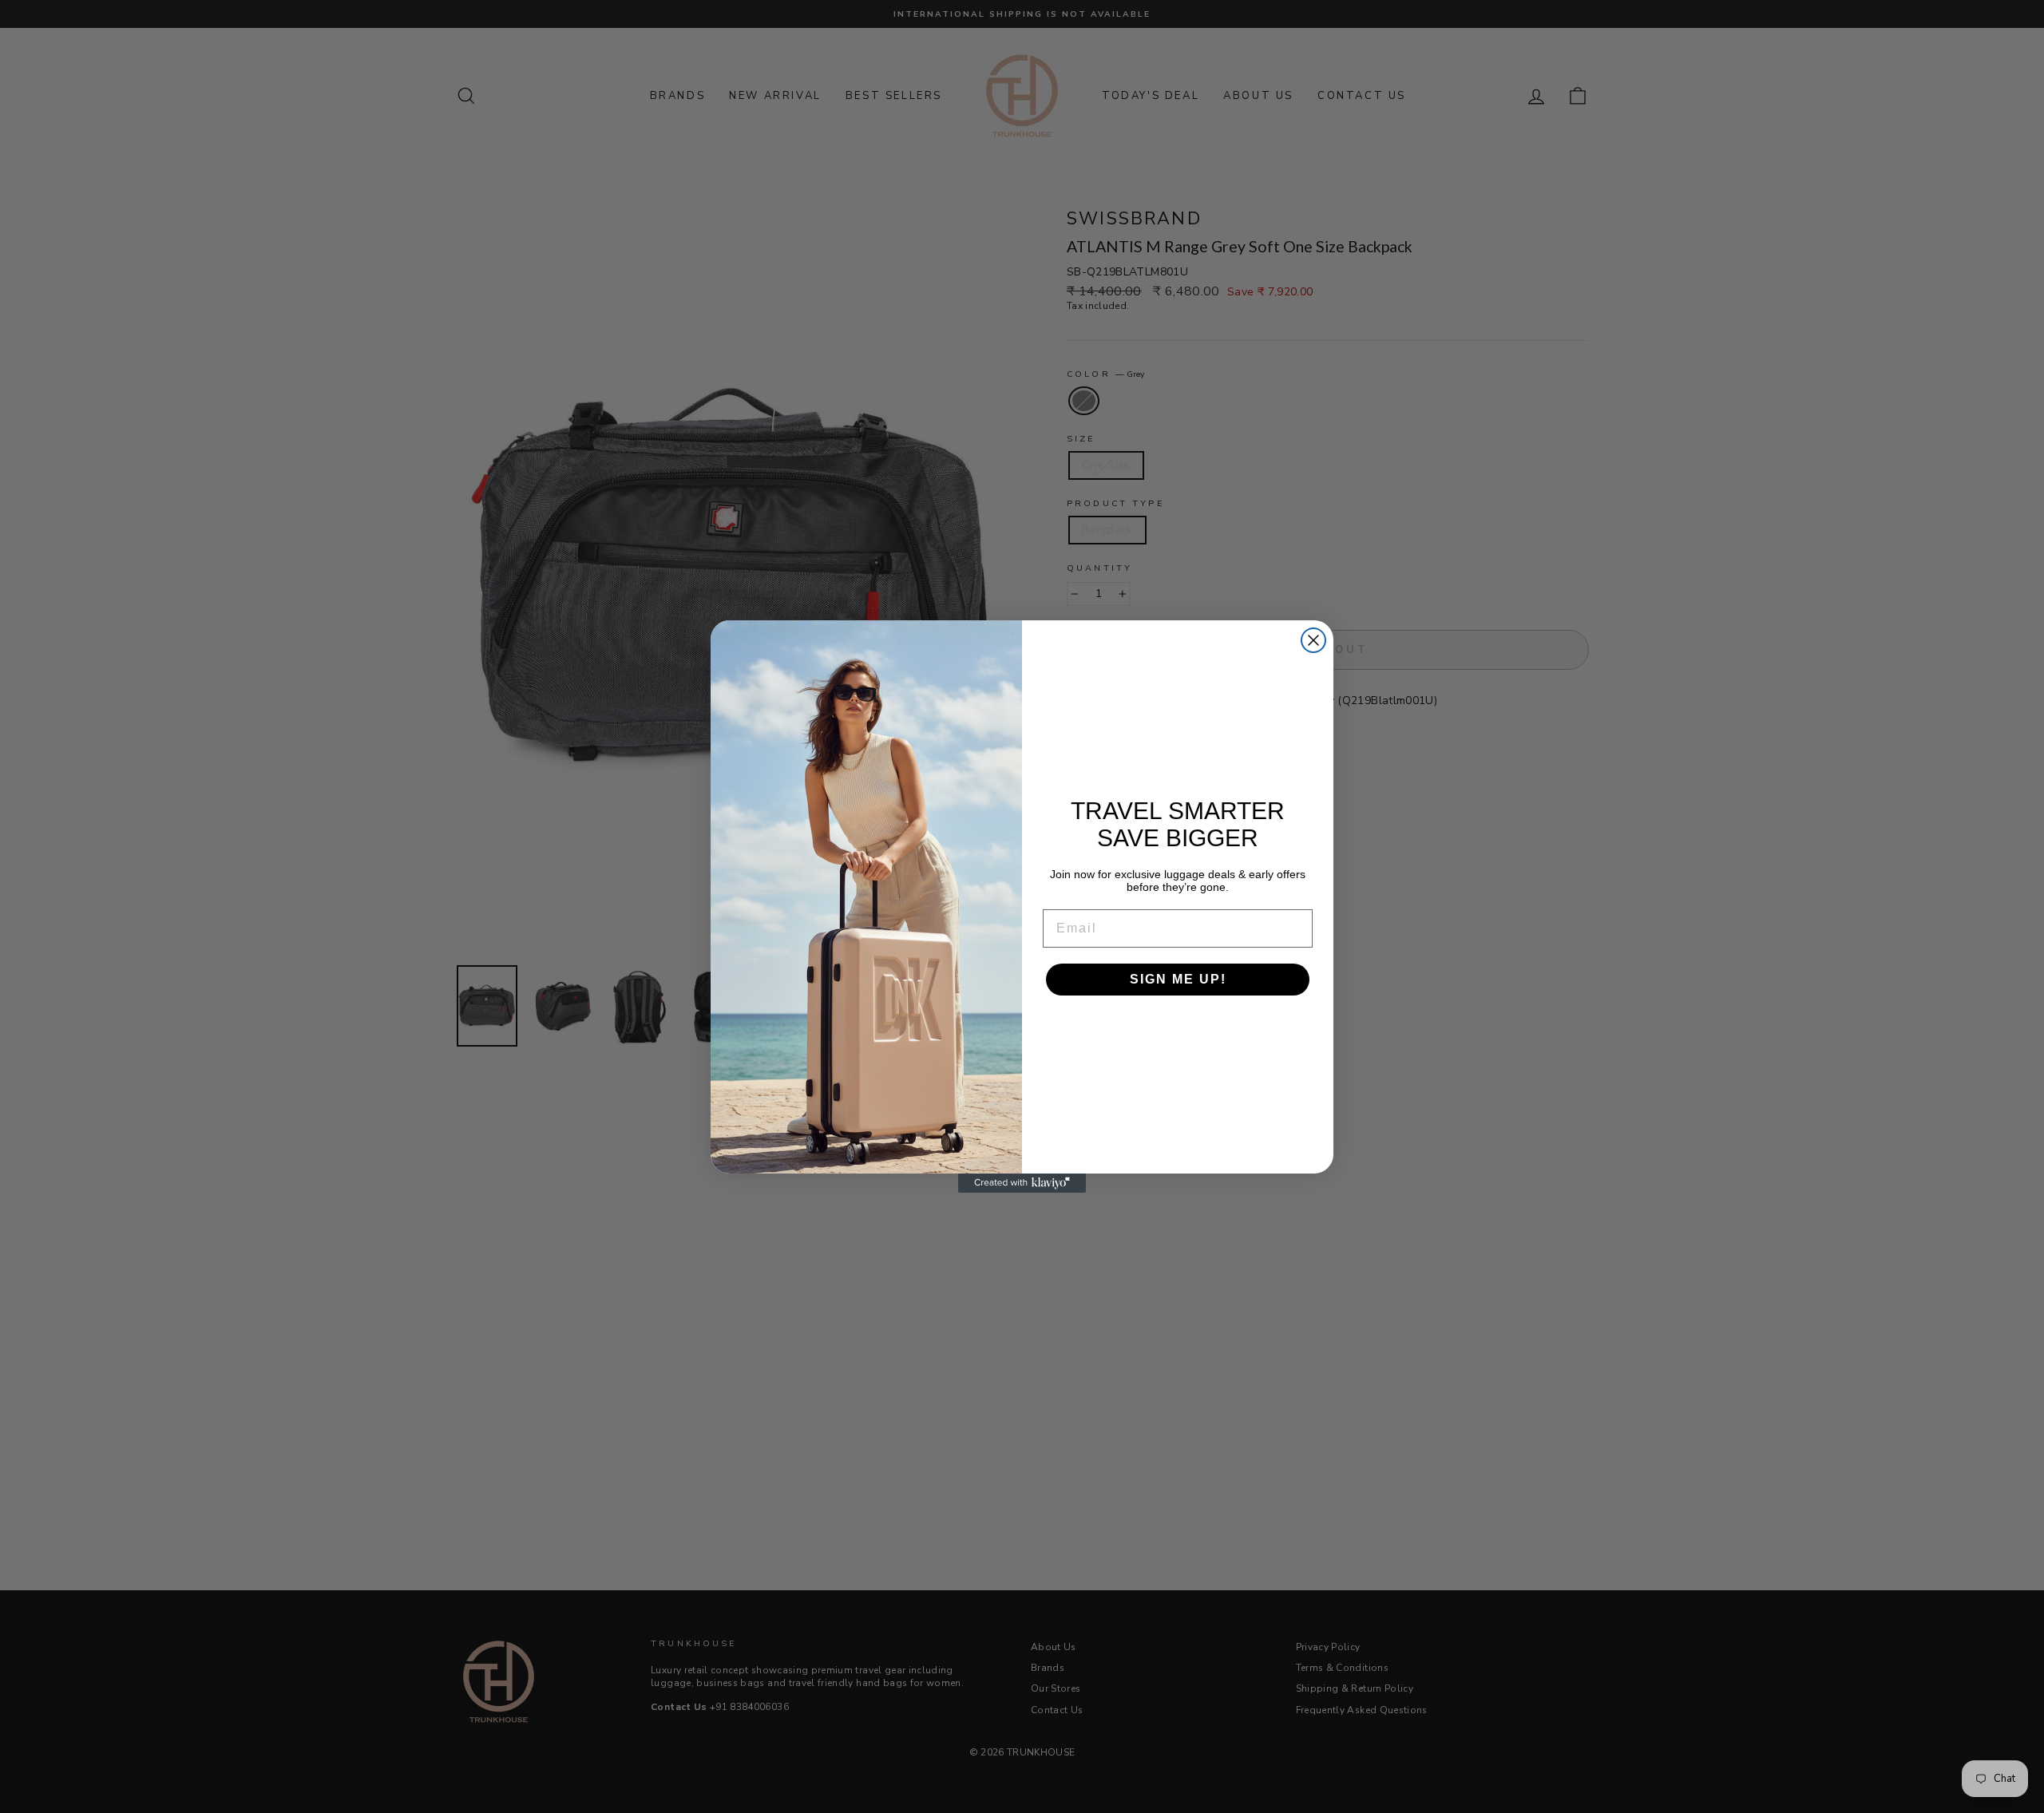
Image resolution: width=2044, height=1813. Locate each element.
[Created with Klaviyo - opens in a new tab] (1022, 1183)
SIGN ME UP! (1178, 979)
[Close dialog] (1313, 640)
